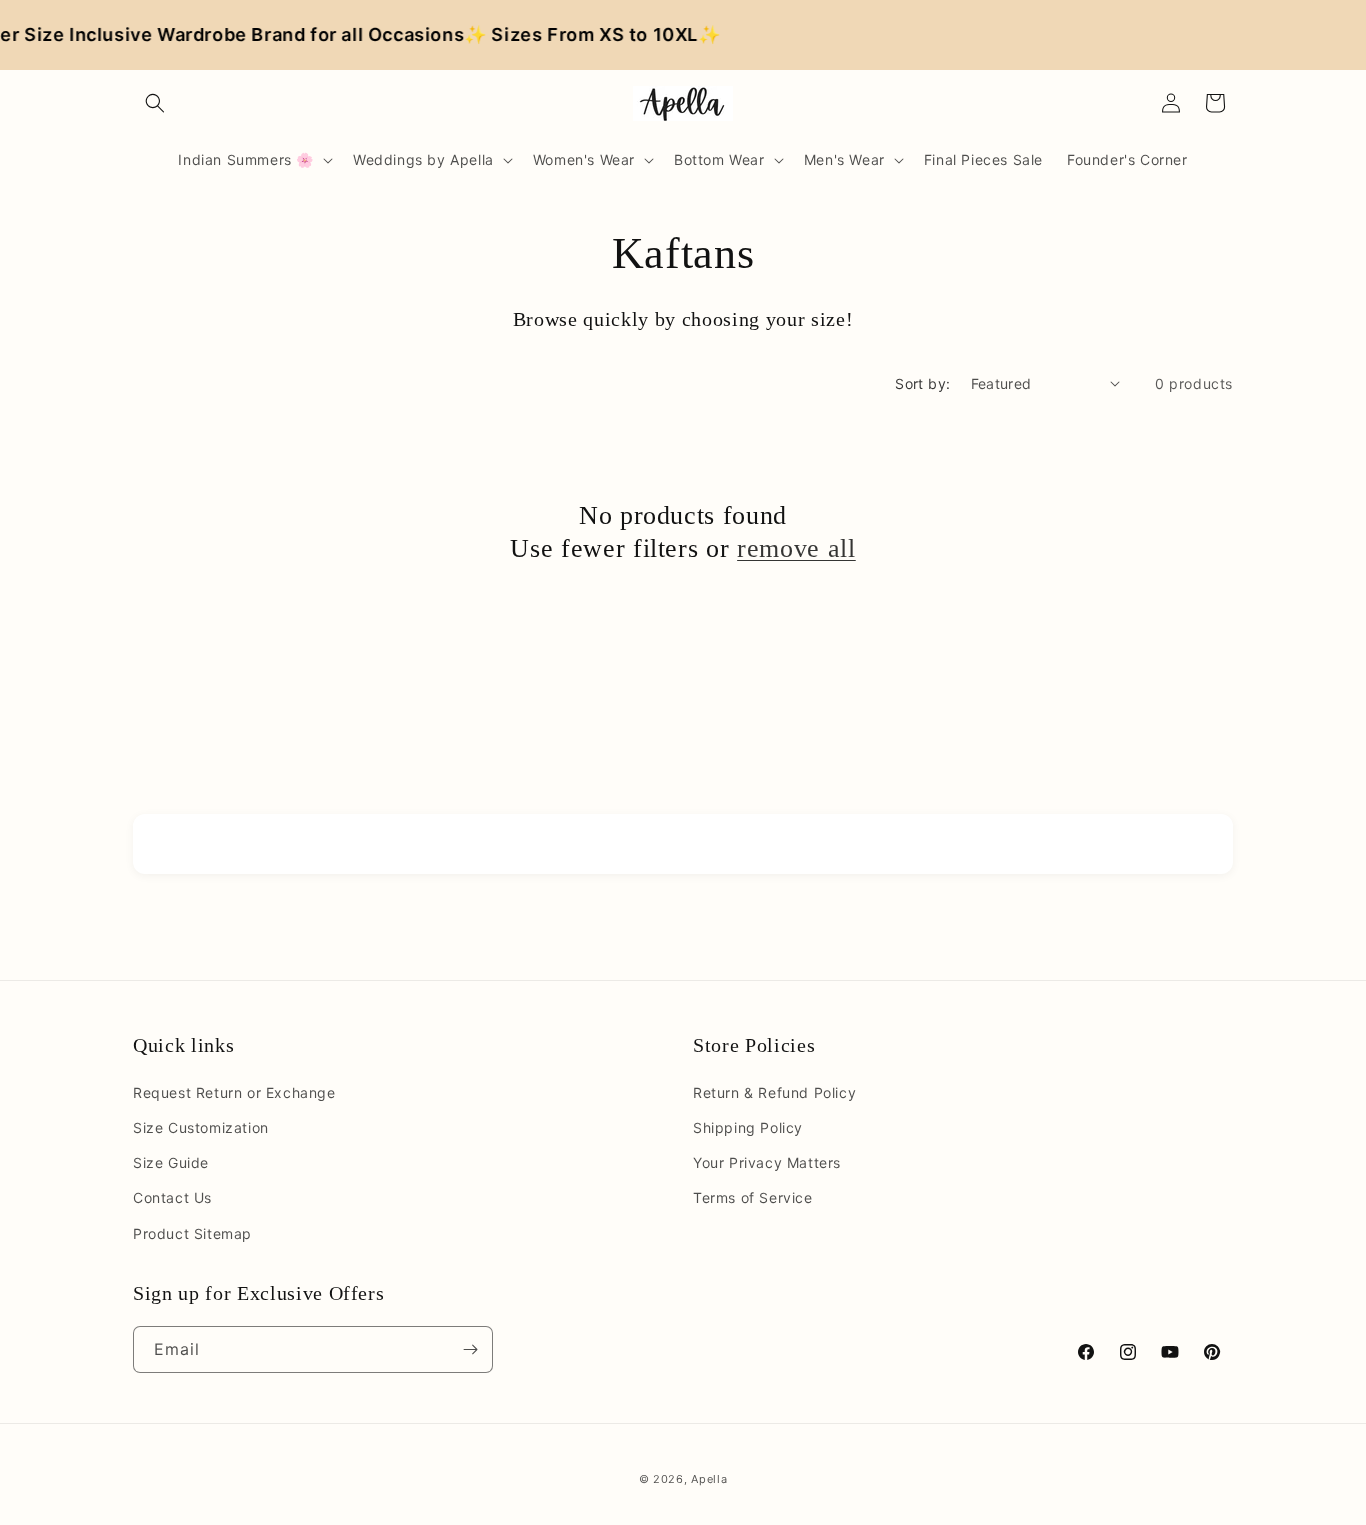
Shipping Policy (748, 1127)
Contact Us (172, 1197)
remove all (796, 548)
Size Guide (171, 1162)
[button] (155, 103)
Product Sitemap (192, 1233)
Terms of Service (753, 1197)
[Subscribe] (470, 1349)
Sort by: (922, 383)
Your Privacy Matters (767, 1162)
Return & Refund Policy (774, 1092)
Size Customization (201, 1127)
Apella (709, 1479)
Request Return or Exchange (234, 1092)
